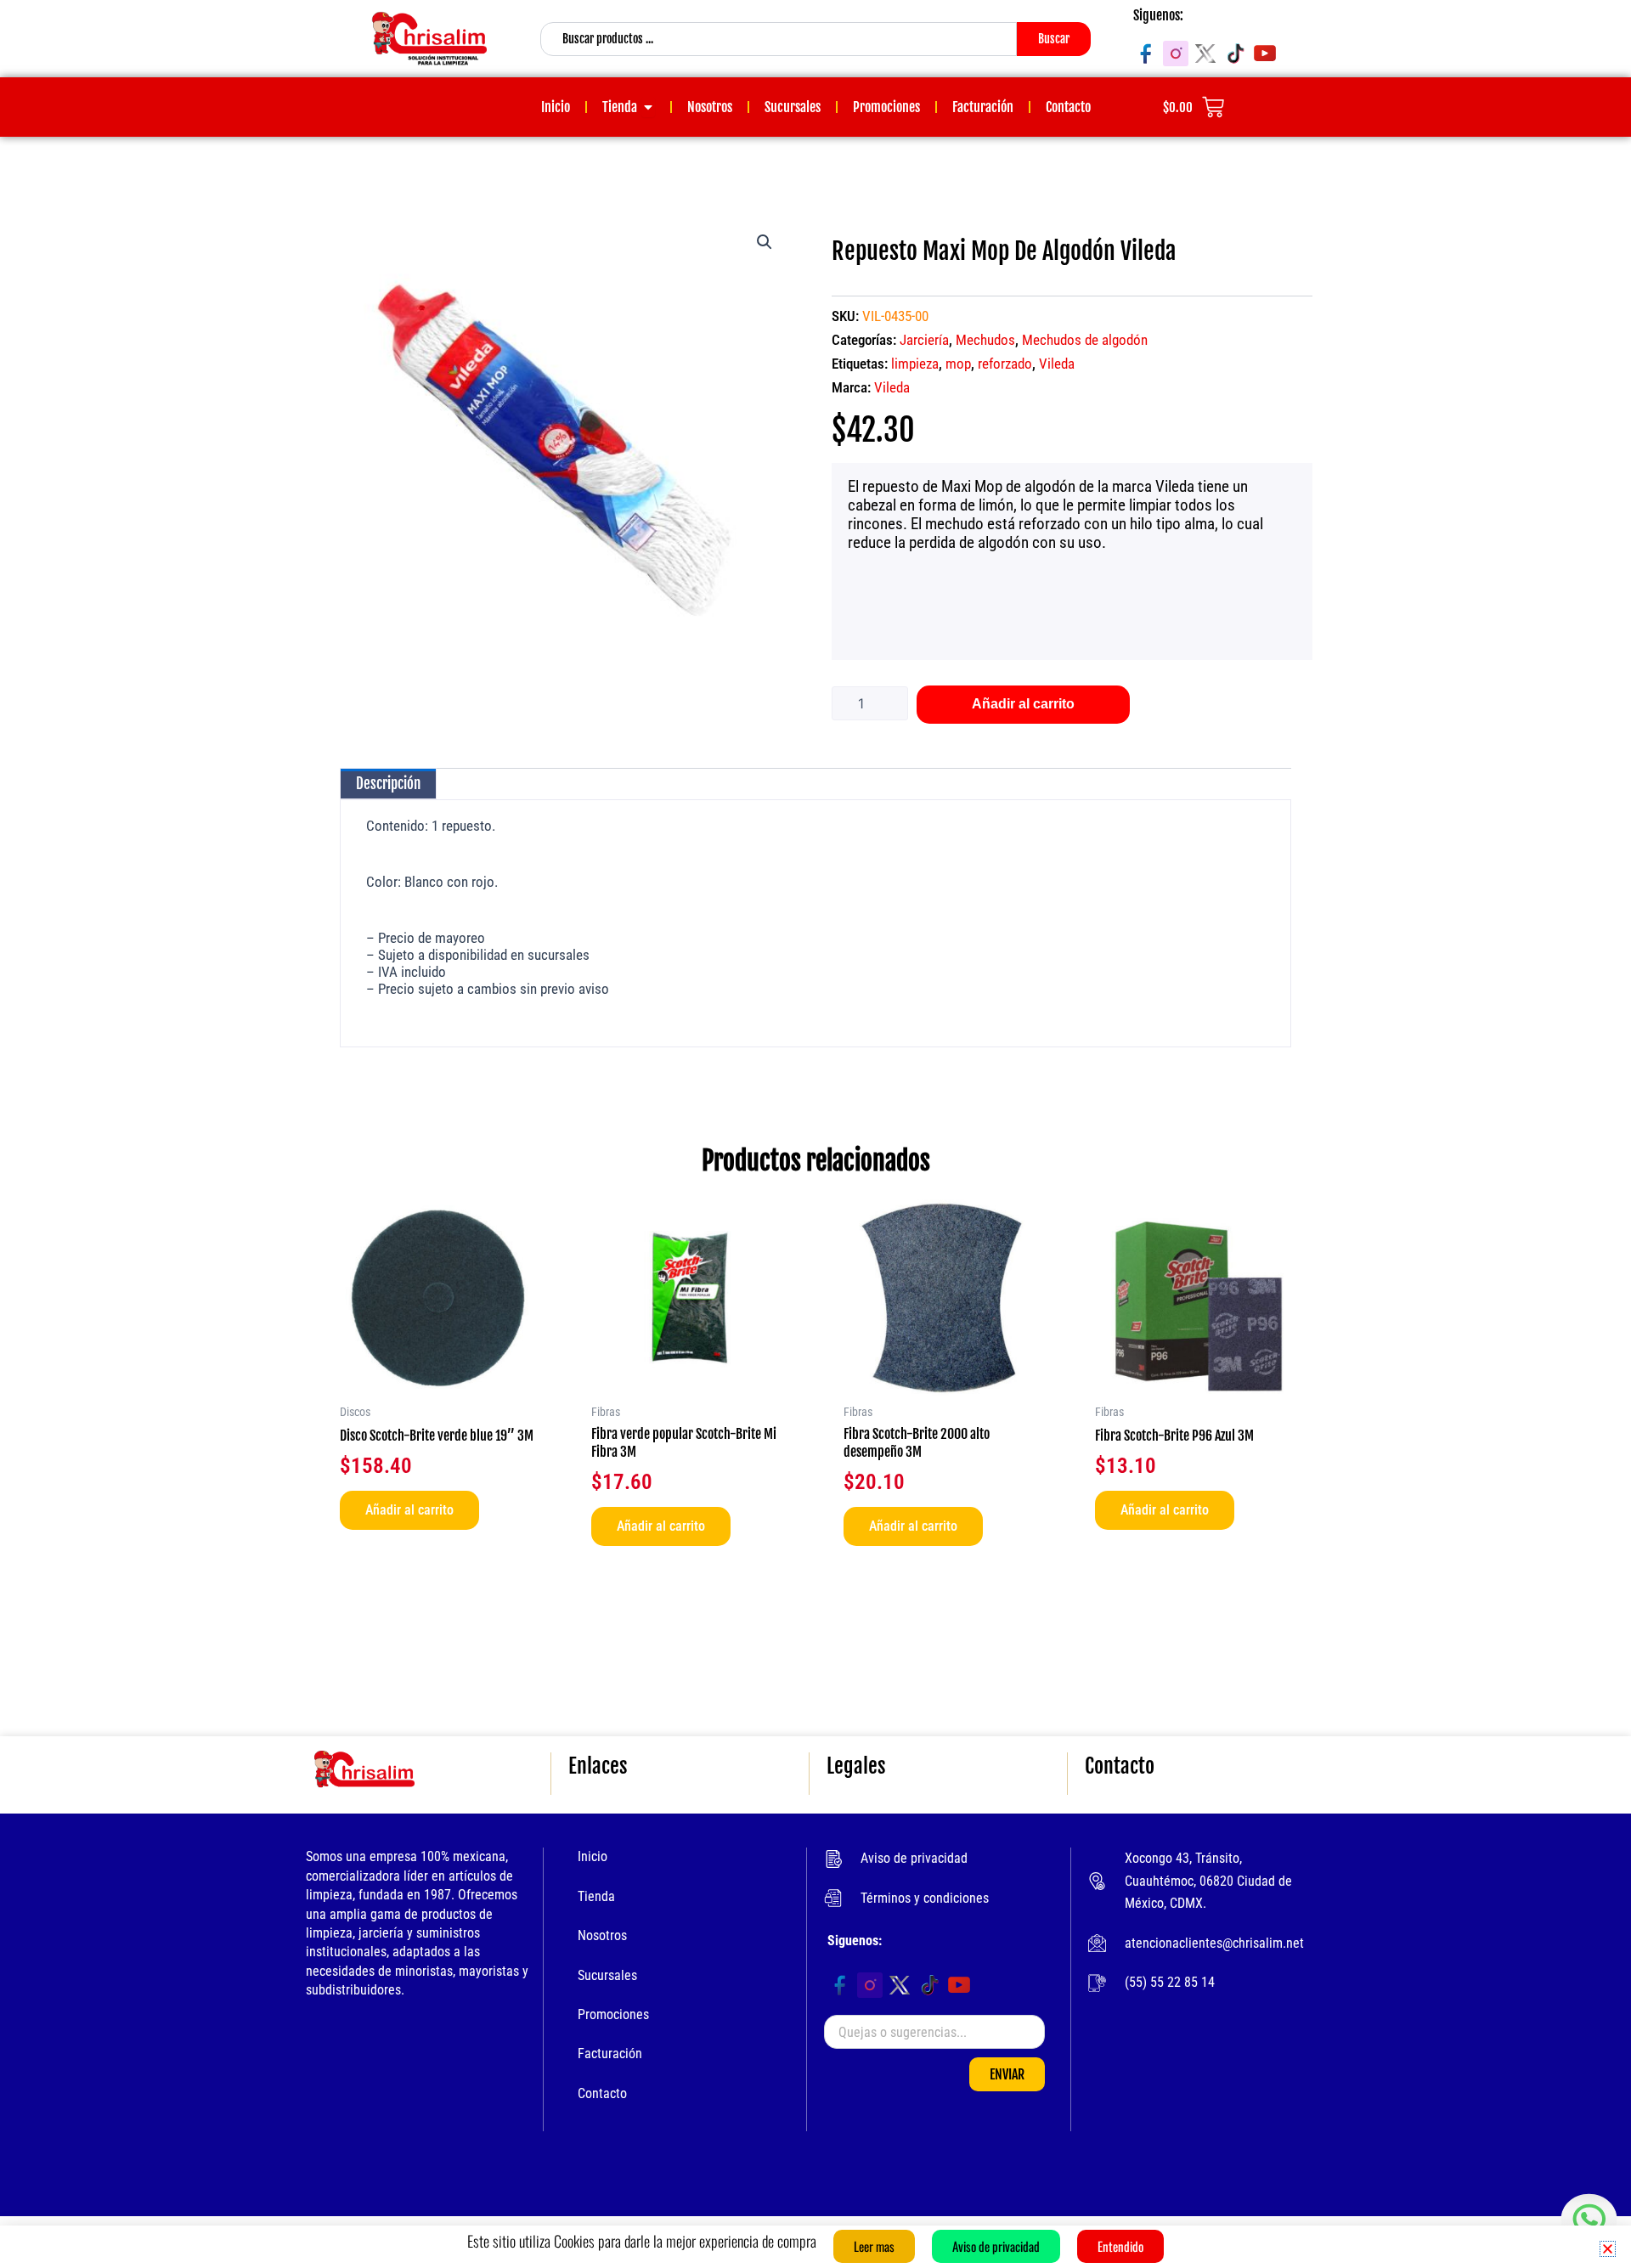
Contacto (602, 2093)
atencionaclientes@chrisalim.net (1214, 1943)
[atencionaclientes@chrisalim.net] (1097, 1943)
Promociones (613, 2014)
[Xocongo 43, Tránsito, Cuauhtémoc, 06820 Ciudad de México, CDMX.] (1097, 1881)
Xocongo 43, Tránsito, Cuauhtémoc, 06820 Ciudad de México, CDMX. (1208, 1881)
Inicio (593, 1856)
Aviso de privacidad (914, 1858)
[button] (765, 242)
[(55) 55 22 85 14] (1097, 1983)
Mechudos (985, 340)
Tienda (596, 1896)
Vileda (1057, 364)
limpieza (915, 364)
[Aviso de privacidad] (833, 1859)
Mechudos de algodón (1085, 340)
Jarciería (924, 340)
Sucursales (607, 1975)
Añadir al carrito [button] (409, 1510)
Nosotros (602, 1935)
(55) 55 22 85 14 (1170, 1982)
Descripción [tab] (388, 784)
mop (958, 364)
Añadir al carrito (1023, 704)
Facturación (610, 2054)
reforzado (1005, 364)
